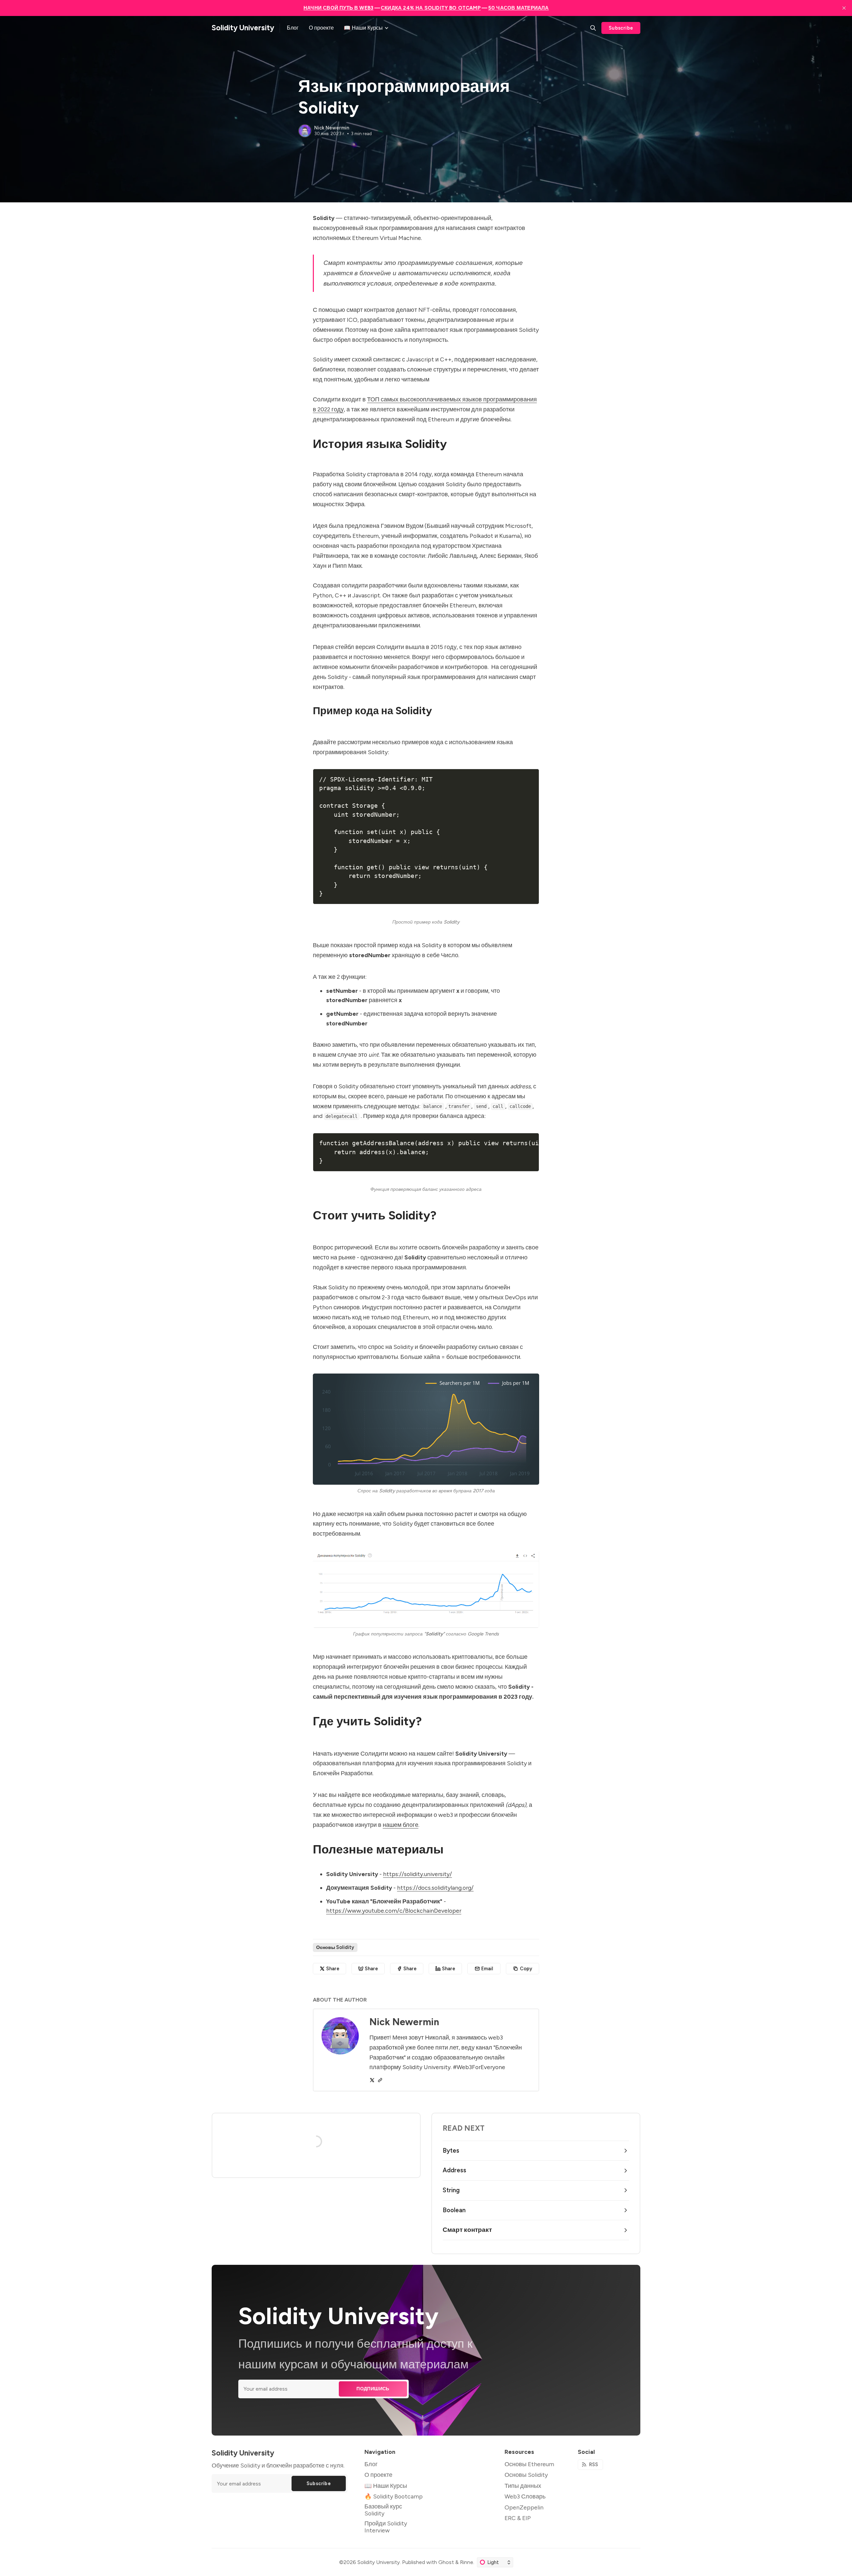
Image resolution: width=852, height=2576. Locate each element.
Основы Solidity (335, 1947)
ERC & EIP (518, 2518)
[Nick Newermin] (305, 131)
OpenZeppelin (524, 2507)
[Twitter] (372, 2080)
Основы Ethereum (529, 2464)
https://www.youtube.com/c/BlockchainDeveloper (394, 1911)
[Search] (593, 28)
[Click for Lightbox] (426, 1429)
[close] (844, 8)
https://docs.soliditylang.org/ (435, 1888)
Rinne (467, 2562)
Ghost (446, 2562)
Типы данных (523, 2486)
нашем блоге (401, 1825)
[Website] (380, 2080)
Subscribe (621, 28)
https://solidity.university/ (418, 1874)
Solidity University (379, 2562)
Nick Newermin (332, 128)
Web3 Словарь (525, 2496)
